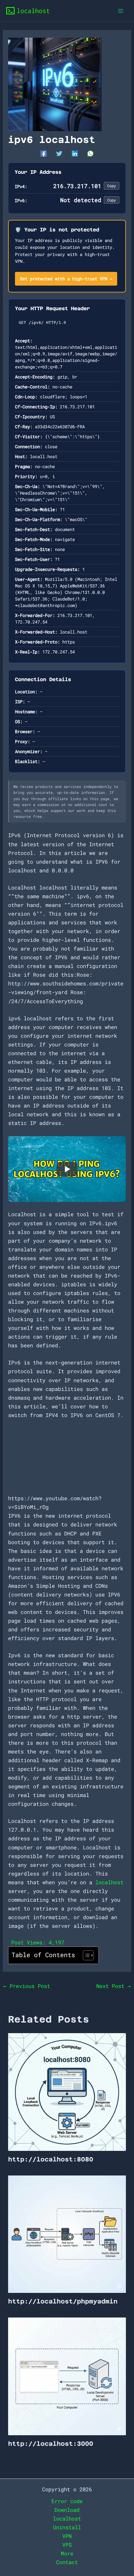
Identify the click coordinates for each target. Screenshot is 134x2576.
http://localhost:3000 (51, 2444)
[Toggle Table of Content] (85, 1955)
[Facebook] (44, 153)
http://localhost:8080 (51, 2159)
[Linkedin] (75, 153)
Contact (67, 2562)
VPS (67, 2545)
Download (67, 2510)
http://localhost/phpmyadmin (63, 2301)
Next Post (113, 1986)
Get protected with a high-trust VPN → (66, 279)
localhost (109, 1882)
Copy (112, 186)
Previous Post (27, 1986)
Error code (67, 2501)
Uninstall (67, 2527)
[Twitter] (59, 153)
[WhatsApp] (90, 153)
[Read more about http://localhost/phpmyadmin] (67, 2234)
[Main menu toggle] (121, 11)
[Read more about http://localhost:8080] (67, 2091)
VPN (67, 2536)
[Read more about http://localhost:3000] (67, 2376)
